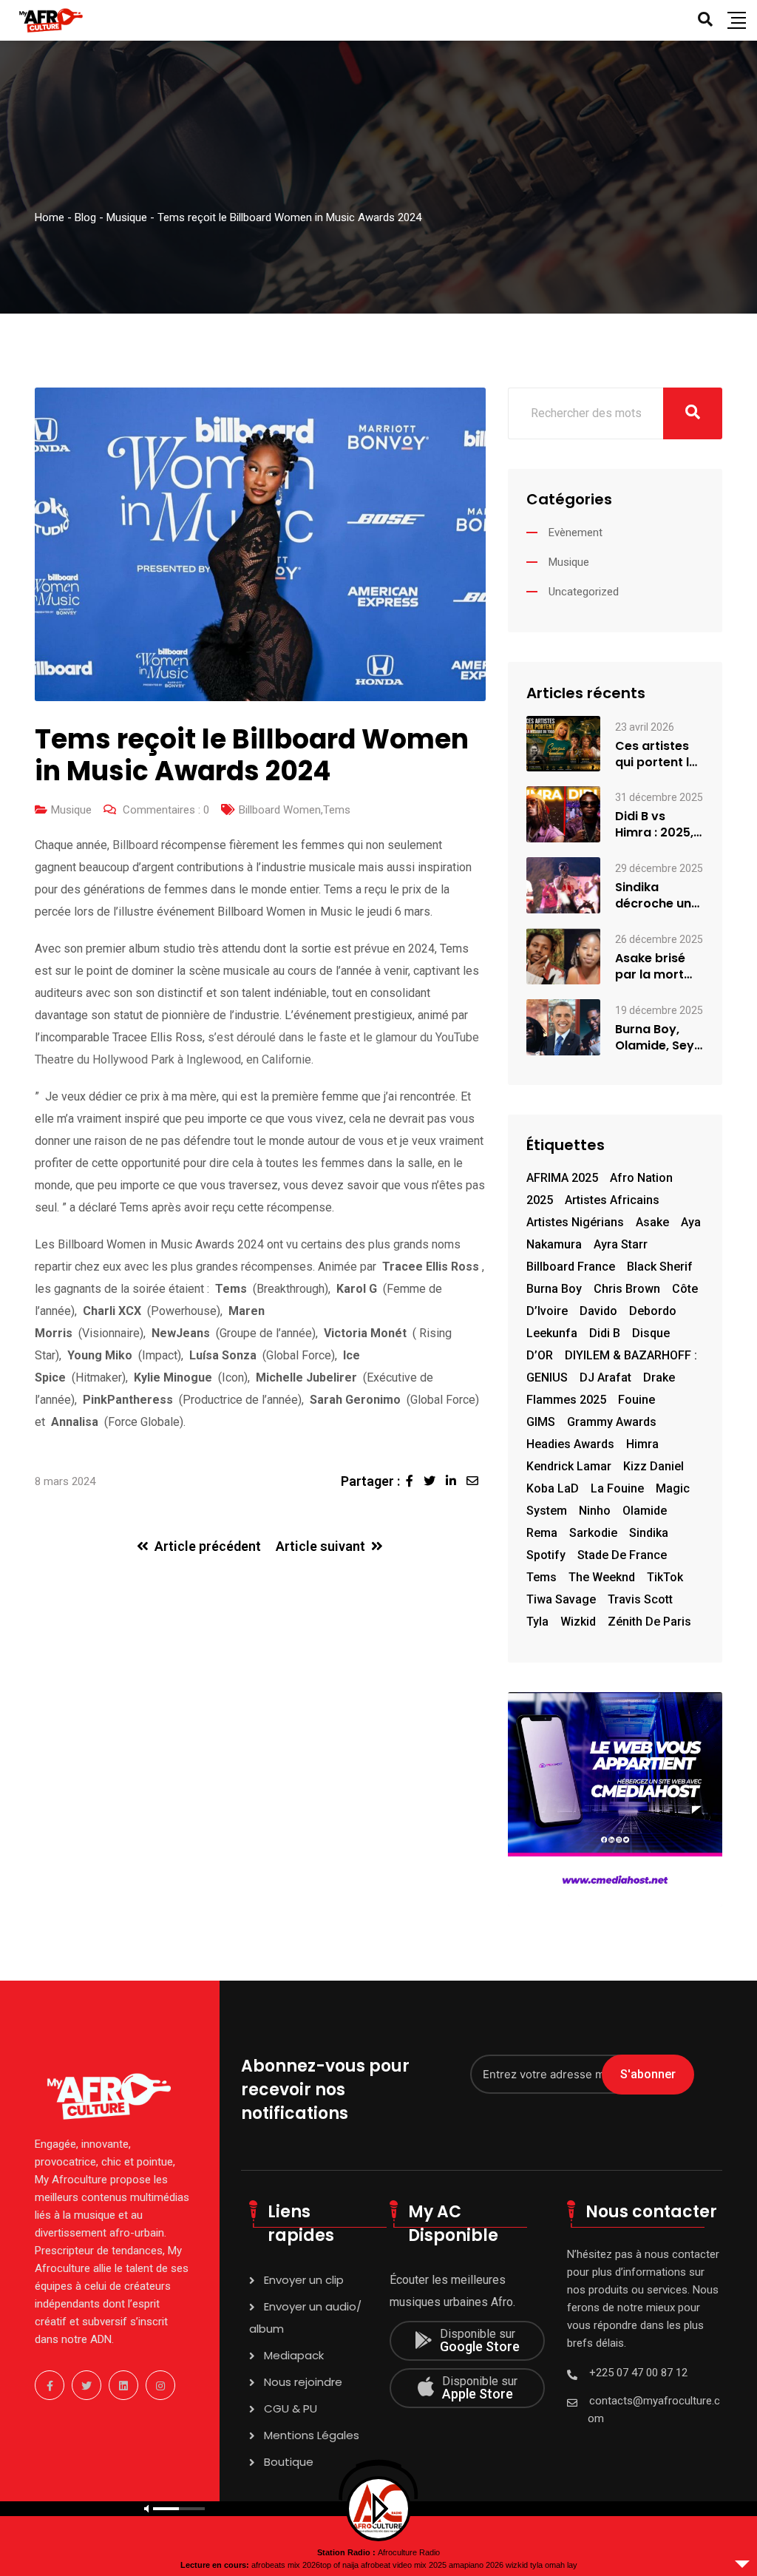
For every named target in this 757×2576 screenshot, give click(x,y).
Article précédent (208, 1546)
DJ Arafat (605, 1377)
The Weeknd (602, 1577)
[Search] (705, 19)
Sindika (649, 1533)
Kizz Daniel (654, 1466)
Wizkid (578, 1622)
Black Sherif (660, 1267)
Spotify (546, 1555)
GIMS (541, 1422)
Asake (652, 1222)
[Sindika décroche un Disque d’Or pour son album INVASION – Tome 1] (563, 885)
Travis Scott (640, 1599)
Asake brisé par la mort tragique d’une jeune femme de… (659, 967)
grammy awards (612, 1422)
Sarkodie (593, 1533)
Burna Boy (554, 1289)
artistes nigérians (575, 1222)
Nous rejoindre (303, 2382)
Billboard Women (280, 810)
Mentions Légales (312, 2435)
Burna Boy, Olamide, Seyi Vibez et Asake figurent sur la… (659, 1038)
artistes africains (612, 1200)
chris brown (627, 1289)
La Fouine (617, 1488)
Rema (542, 1533)
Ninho (595, 1511)
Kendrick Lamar (569, 1466)
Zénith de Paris (649, 1622)
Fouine (637, 1400)
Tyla (537, 1622)
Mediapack (294, 2355)
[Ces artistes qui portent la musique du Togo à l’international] (563, 743)
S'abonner (648, 2074)
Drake (659, 1377)
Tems (337, 810)
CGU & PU (291, 2408)
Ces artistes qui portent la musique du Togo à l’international (657, 754)
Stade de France (622, 1555)
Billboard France (571, 1267)
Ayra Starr (621, 1244)
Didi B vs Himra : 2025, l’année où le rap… (654, 825)
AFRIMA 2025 (562, 1178)
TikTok (665, 1577)
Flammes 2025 (566, 1400)
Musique (71, 810)
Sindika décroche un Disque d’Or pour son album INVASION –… (653, 896)
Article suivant (320, 1546)
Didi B (605, 1333)
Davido (598, 1311)
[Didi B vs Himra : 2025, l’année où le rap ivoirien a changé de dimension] (563, 814)
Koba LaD (553, 1488)
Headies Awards (570, 1444)
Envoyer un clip (304, 2280)
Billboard (135, 845)
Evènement (576, 533)
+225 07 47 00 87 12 (638, 2373)
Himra (642, 1444)
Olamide (645, 1511)
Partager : (370, 1481)
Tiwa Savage (561, 1599)
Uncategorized (584, 592)
